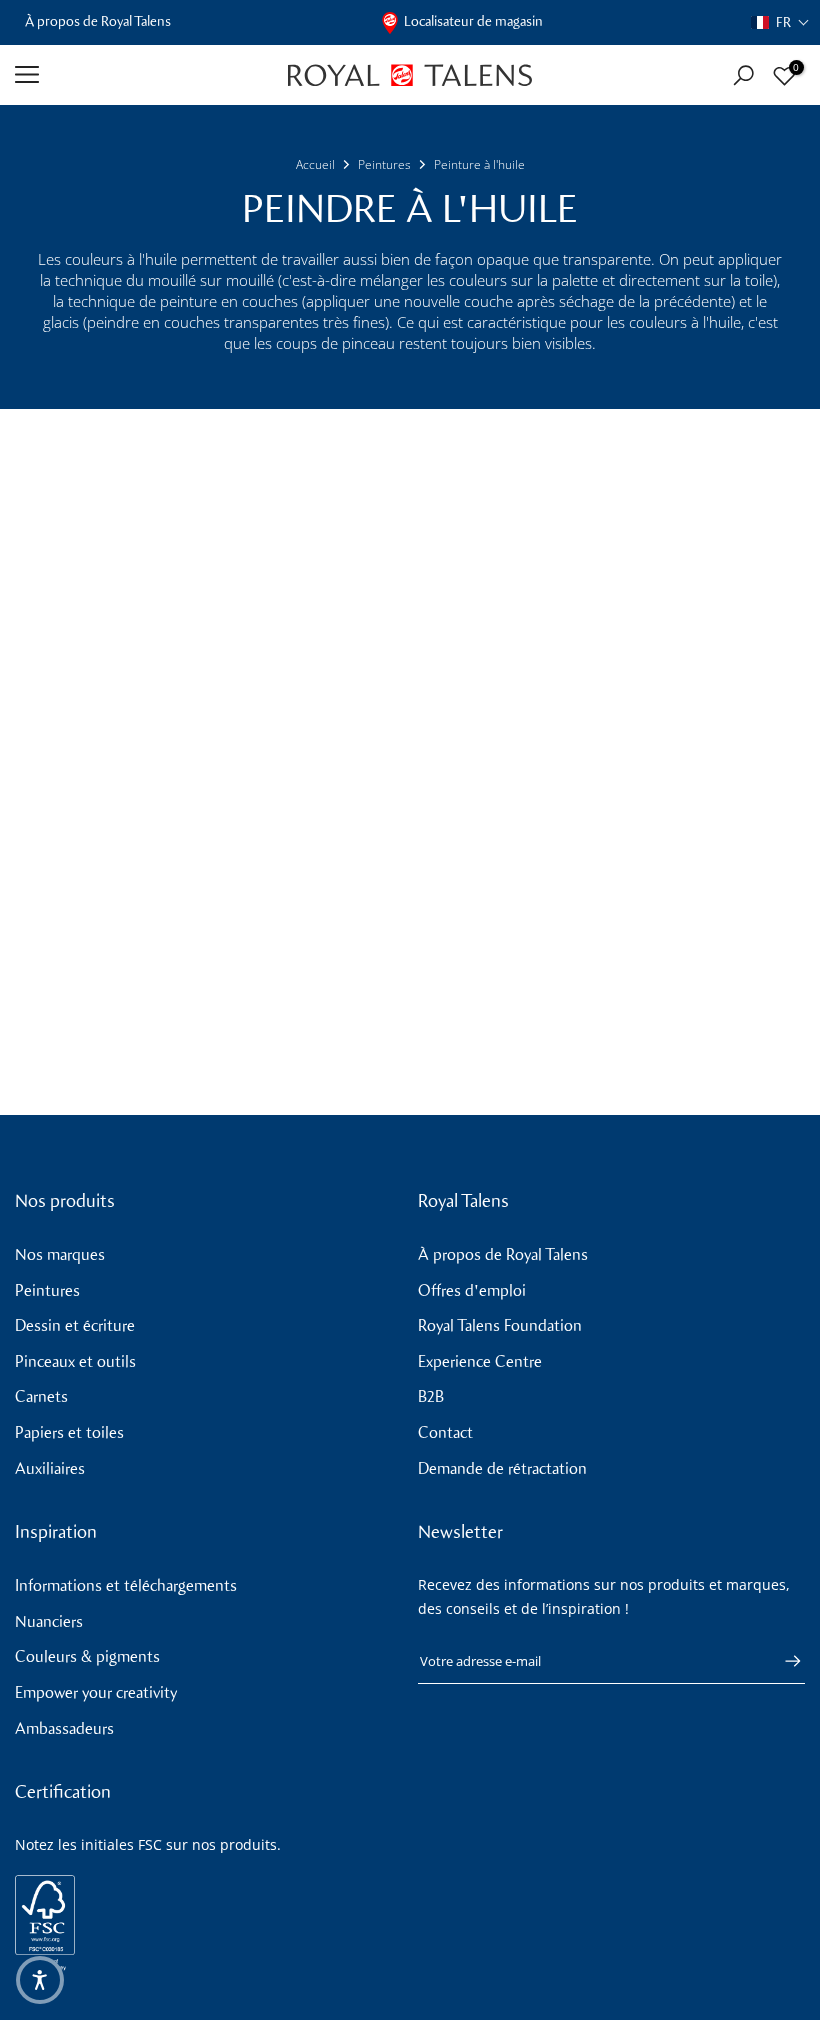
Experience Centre (480, 1361)
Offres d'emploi (472, 1290)
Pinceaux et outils (75, 1361)
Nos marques (60, 1254)
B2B (431, 1396)
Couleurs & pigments (87, 1656)
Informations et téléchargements (126, 1585)
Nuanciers (49, 1621)
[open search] (743, 75)
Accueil (315, 164)
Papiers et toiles (69, 1432)
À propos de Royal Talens (98, 21)
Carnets (41, 1396)
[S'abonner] (783, 1661)
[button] (780, 22)
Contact (445, 1432)
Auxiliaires (50, 1468)
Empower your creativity (96, 1692)
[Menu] (136, 75)
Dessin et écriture (75, 1325)
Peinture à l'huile (479, 164)
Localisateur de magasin (473, 21)
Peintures (384, 164)
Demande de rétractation (502, 1468)
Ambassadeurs (64, 1728)
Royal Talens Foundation (500, 1325)
